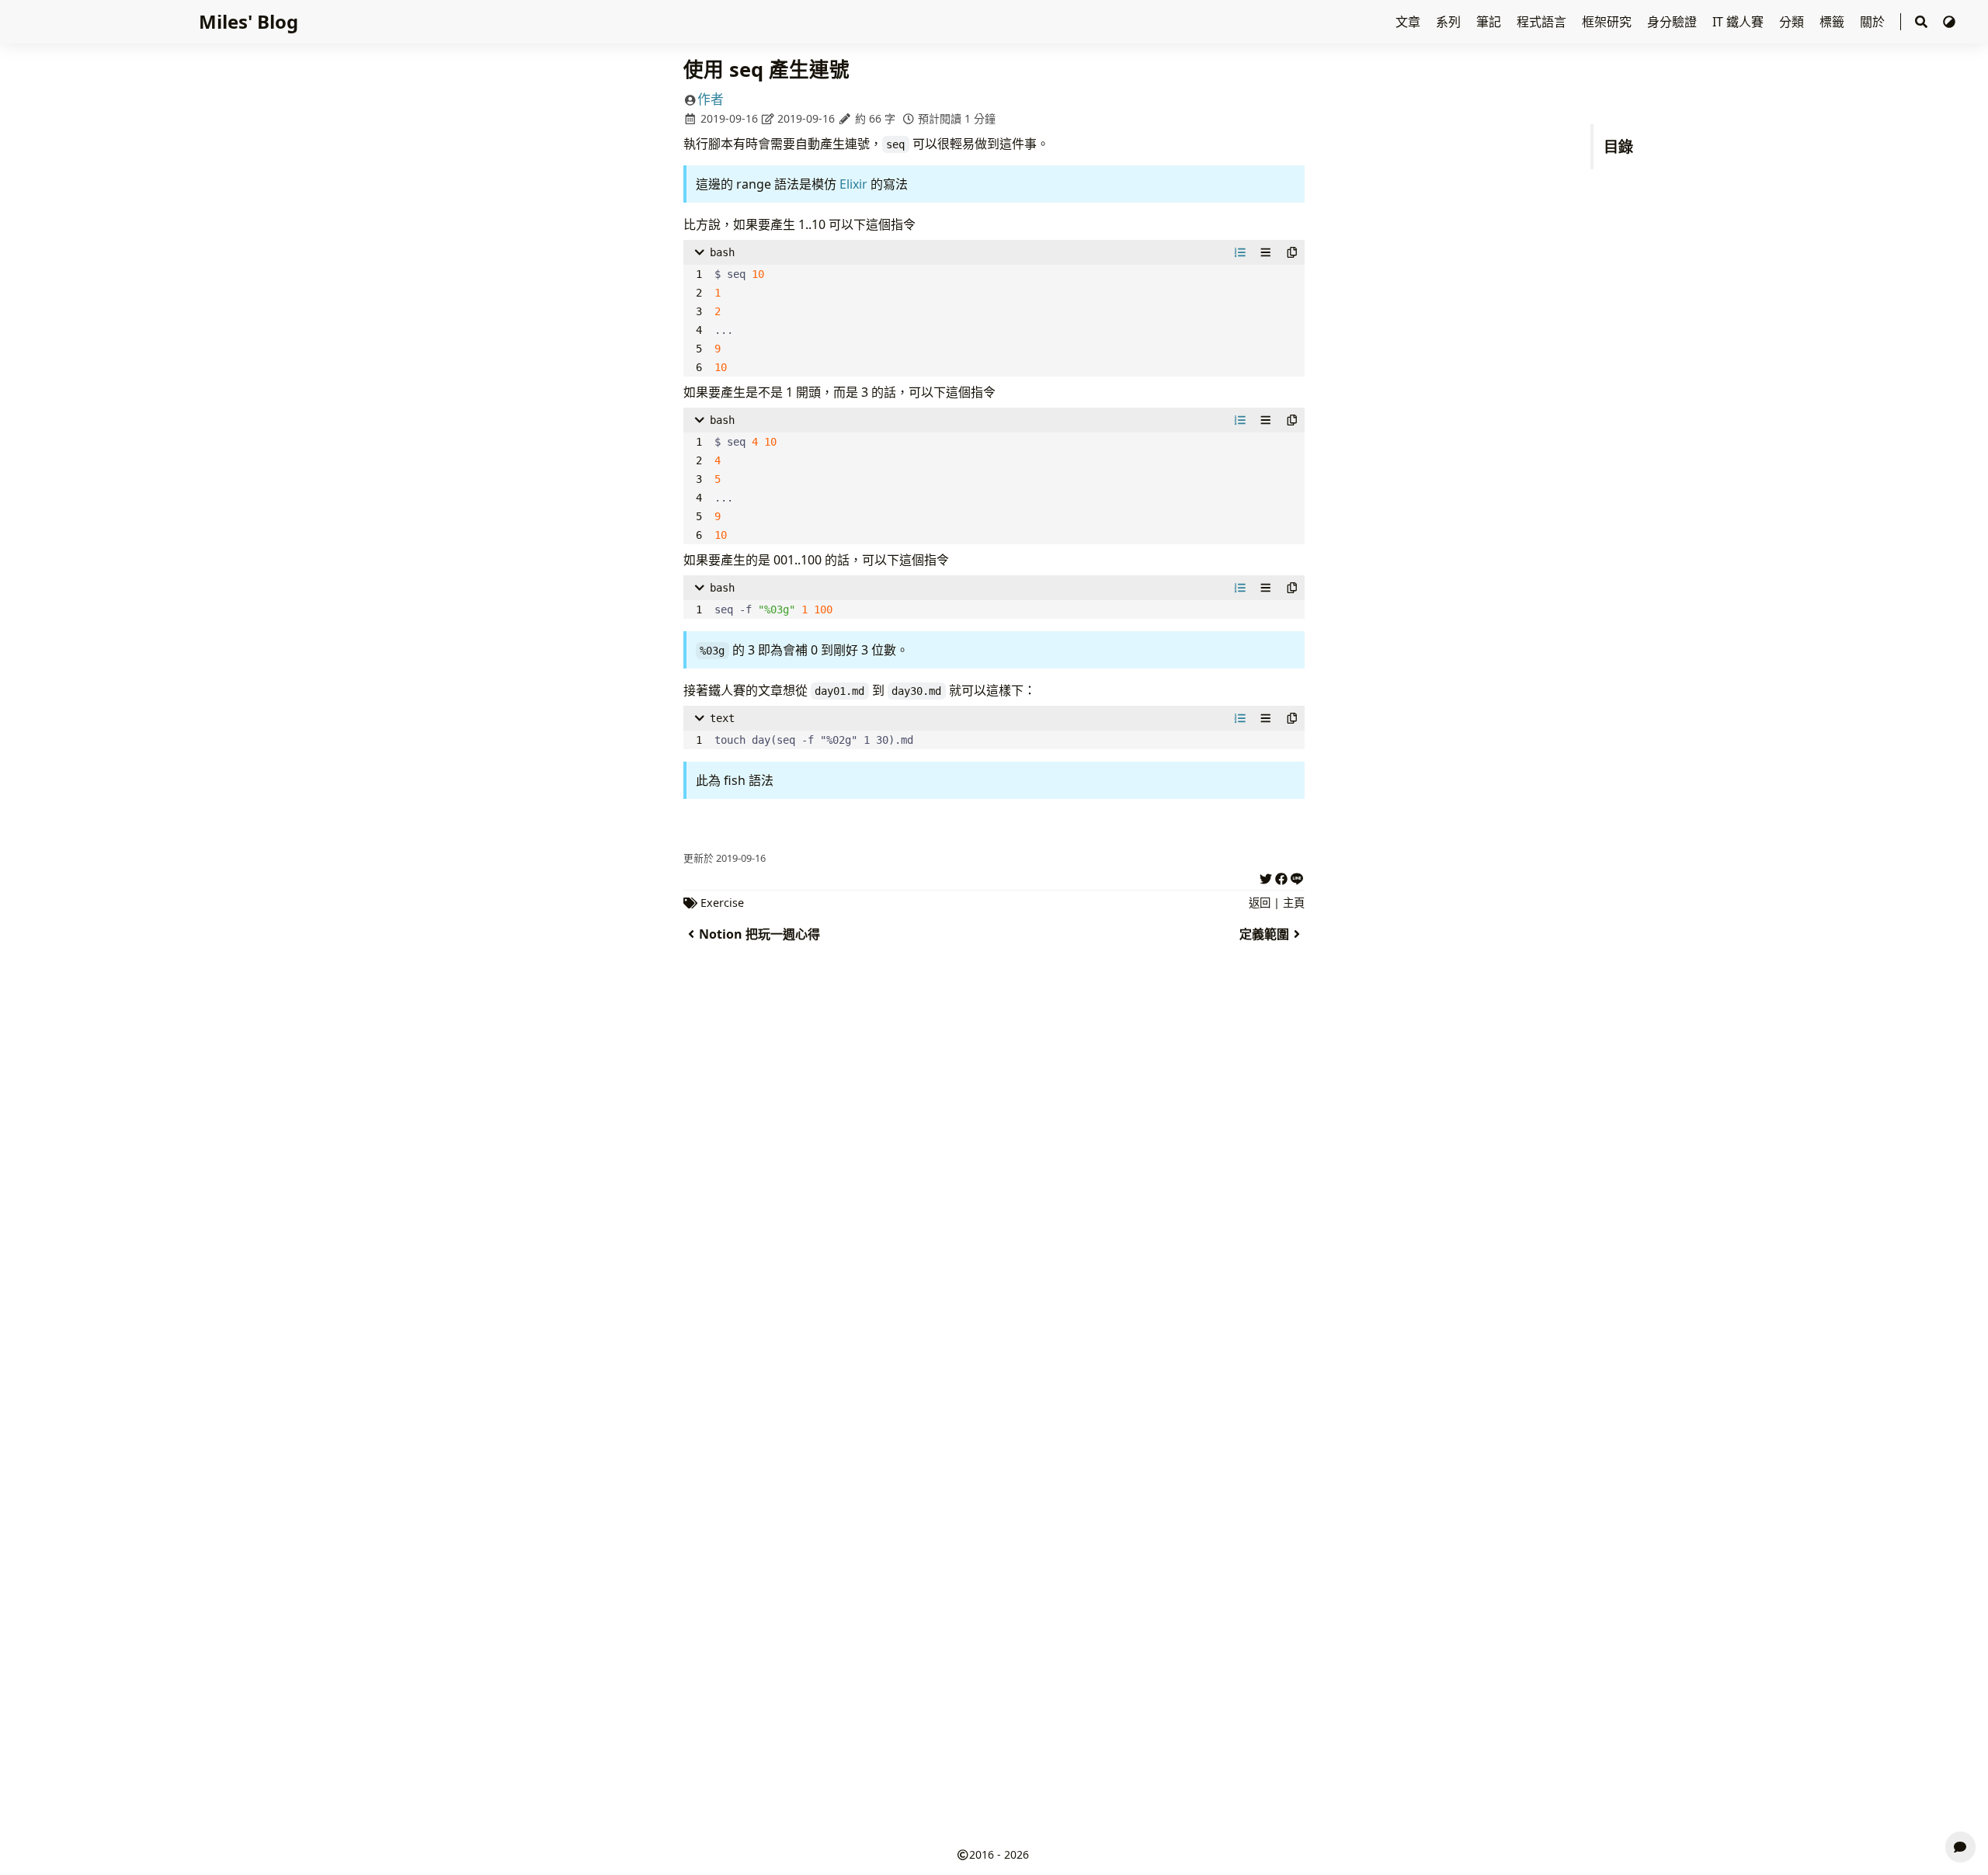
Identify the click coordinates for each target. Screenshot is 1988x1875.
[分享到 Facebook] (1281, 877)
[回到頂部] (1960, 1810)
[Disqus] (994, 1218)
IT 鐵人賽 (1739, 22)
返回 (1260, 903)
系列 (1450, 22)
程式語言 (1543, 22)
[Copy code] (1292, 252)
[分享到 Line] (1297, 877)
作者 (711, 99)
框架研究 (1608, 22)
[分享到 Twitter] (1266, 877)
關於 (1874, 22)
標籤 (1833, 22)
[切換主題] (1949, 22)
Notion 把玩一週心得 (759, 934)
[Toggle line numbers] (1240, 252)
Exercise (722, 903)
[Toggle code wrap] (1266, 252)
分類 (1793, 22)
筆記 (1490, 22)
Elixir (853, 184)
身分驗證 (1673, 22)
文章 (1409, 22)
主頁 (1294, 903)
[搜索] (1921, 22)
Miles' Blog (248, 21)
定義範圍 (1264, 934)
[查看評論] (1960, 1847)
